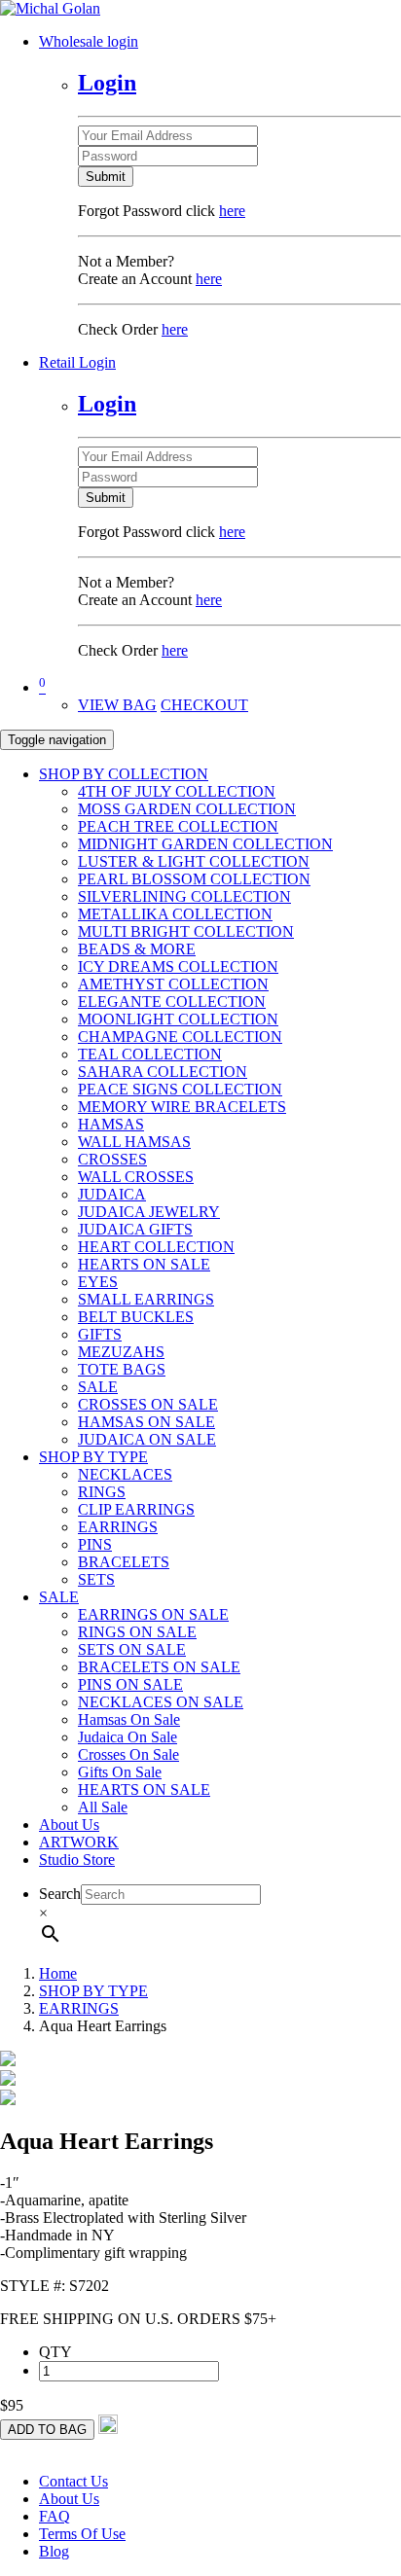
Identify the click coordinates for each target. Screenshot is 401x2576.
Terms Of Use (82, 2534)
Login (107, 83)
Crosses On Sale (128, 1754)
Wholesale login (89, 41)
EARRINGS (118, 1527)
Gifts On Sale (120, 1772)
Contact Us (73, 2481)
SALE (98, 1387)
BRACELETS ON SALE (159, 1667)
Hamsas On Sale (129, 1719)
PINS (95, 1544)
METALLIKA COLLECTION (175, 914)
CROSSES (112, 1159)
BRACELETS (124, 1562)
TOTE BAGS (122, 1369)
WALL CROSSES (136, 1177)
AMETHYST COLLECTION (173, 984)
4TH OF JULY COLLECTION (177, 791)
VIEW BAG (117, 705)
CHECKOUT (204, 705)
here (232, 211)
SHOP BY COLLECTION (124, 774)
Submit (106, 177)
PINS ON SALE (130, 1684)
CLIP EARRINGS (136, 1509)
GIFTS (100, 1334)
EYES (98, 1282)
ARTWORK (79, 1842)
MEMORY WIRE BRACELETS (182, 1107)
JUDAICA (112, 1194)
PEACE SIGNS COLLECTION (180, 1089)
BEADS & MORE (137, 949)
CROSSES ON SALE (148, 1404)
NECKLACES (125, 1474)
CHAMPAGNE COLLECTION (180, 1037)
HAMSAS (111, 1124)
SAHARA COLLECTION (163, 1072)
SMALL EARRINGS (146, 1299)
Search (60, 1894)
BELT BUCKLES (136, 1317)
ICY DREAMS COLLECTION (178, 966)
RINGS (102, 1492)
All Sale (103, 1807)
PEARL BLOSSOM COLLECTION (194, 879)
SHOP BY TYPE (93, 1457)
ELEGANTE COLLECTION (172, 1002)
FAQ (55, 2516)
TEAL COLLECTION (150, 1054)
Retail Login (77, 362)
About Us (69, 1825)
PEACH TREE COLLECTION (178, 826)
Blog (54, 2551)
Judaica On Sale (128, 1737)
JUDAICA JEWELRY (149, 1212)
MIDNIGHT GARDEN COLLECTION (205, 844)
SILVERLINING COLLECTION (184, 896)
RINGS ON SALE (137, 1632)
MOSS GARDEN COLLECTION (187, 809)
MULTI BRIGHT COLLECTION (186, 931)
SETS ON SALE (132, 1649)
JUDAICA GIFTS (135, 1229)
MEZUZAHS (121, 1352)
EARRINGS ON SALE (153, 1614)
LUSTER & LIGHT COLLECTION (194, 861)
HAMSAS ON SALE (146, 1422)
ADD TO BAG (47, 2430)
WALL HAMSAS (134, 1142)
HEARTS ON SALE (144, 1264)
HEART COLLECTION (156, 1247)
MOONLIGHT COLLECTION (178, 1019)
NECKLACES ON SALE (161, 1702)
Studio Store (77, 1860)
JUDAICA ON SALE (147, 1439)
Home (58, 1973)
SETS (96, 1579)
